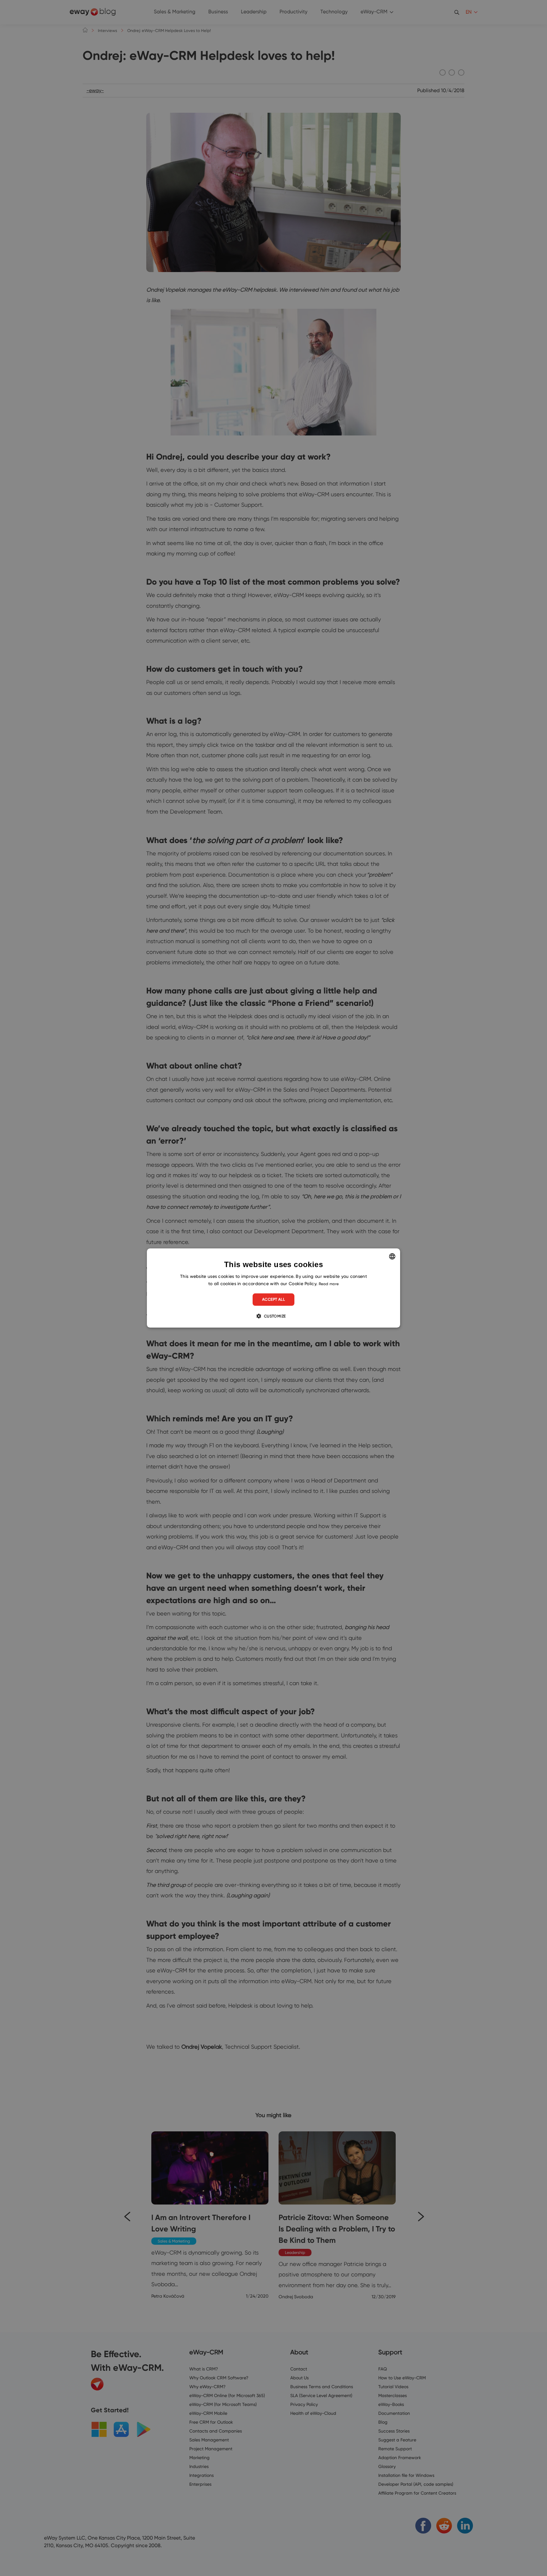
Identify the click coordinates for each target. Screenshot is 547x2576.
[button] (273, 1316)
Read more (329, 1284)
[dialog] (273, 1288)
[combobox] (392, 1256)
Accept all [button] (273, 1299)
